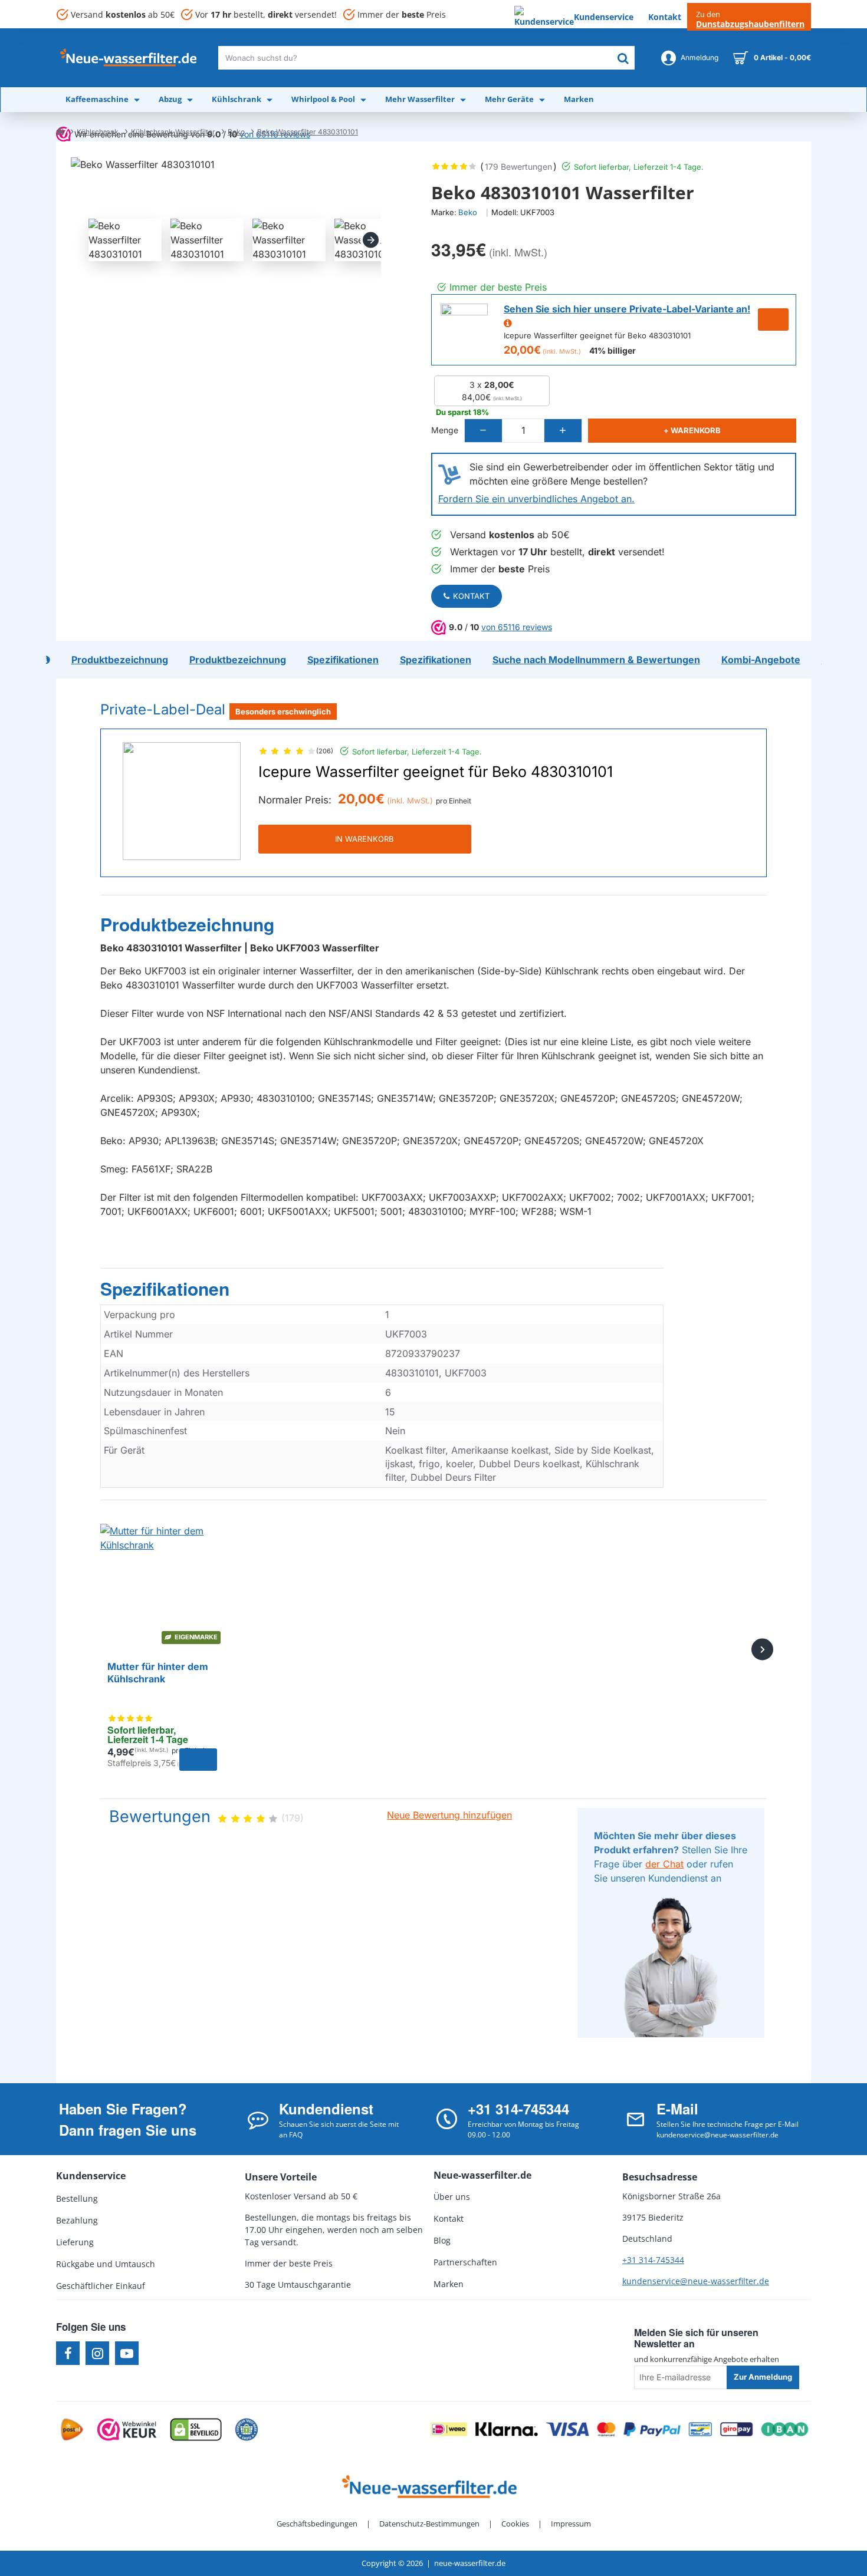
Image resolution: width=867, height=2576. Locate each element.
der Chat (664, 1864)
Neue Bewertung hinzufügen (449, 1815)
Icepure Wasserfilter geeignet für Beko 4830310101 (436, 772)
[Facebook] (68, 2353)
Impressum (571, 2524)
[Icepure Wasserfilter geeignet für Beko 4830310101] (182, 801)
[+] (563, 431)
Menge (445, 430)
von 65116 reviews (517, 627)
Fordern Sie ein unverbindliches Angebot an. (536, 499)
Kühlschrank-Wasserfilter (173, 132)
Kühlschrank (98, 132)
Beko (236, 132)
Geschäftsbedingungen (317, 2524)
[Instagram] (97, 2353)
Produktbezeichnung (187, 925)
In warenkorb (364, 839)
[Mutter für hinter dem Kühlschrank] (162, 1586)
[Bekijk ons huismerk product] (464, 327)
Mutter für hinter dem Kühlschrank (158, 1673)
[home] (60, 131)
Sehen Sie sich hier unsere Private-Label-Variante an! (627, 309)
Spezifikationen (165, 1289)
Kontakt (471, 596)
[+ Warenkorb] (198, 1760)
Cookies (515, 2524)
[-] (484, 431)
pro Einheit (454, 801)
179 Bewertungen (518, 167)
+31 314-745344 (653, 2260)
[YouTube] (127, 2353)
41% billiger (613, 350)
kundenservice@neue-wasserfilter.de (696, 2281)
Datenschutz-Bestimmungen (429, 2524)
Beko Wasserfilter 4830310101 (308, 132)
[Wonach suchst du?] (623, 58)
